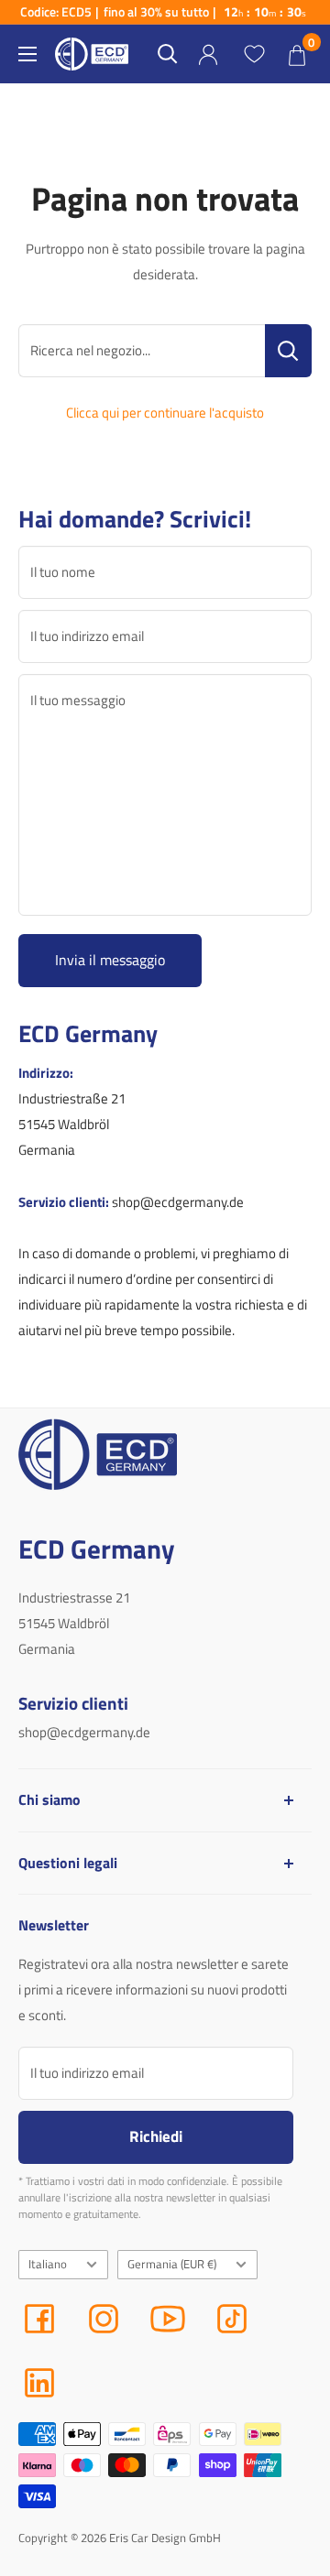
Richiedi (156, 2136)
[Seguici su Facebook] (39, 2319)
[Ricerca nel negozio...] (288, 351)
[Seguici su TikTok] (232, 2319)
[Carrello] (297, 54)
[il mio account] (208, 54)
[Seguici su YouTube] (168, 2319)
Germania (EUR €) (172, 2264)
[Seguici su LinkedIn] (39, 2383)
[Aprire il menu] (27, 54)
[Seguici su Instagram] (104, 2319)
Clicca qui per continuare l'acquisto (165, 413)
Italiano (48, 2264)
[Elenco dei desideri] (254, 54)
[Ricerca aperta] (168, 54)
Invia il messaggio (110, 960)
